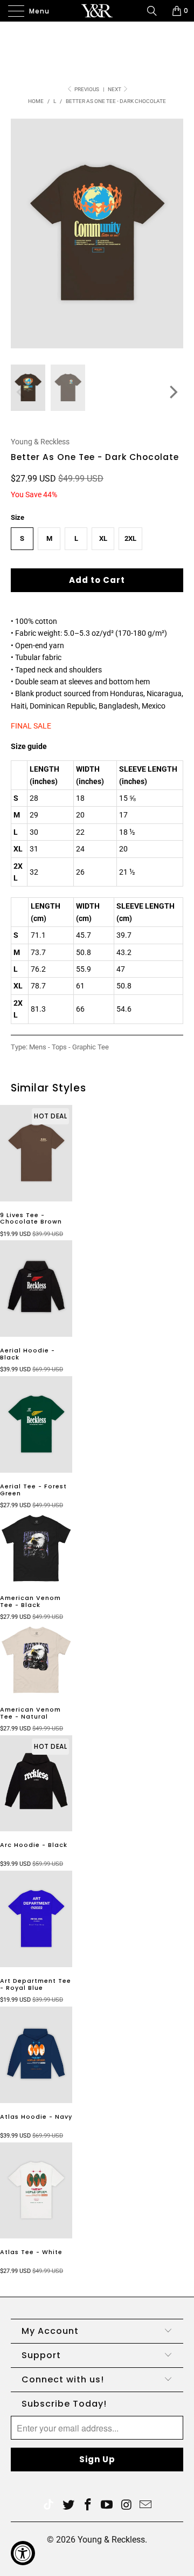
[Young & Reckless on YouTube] (107, 2506)
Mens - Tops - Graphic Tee (69, 1047)
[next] (172, 392)
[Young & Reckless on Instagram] (127, 2506)
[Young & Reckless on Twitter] (48, 2506)
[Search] (156, 11)
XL (103, 538)
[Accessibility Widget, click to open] (23, 2553)
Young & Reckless (40, 442)
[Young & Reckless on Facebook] (88, 2506)
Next (115, 89)
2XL (130, 538)
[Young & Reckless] (97, 11)
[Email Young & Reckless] (146, 2506)
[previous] (22, 392)
